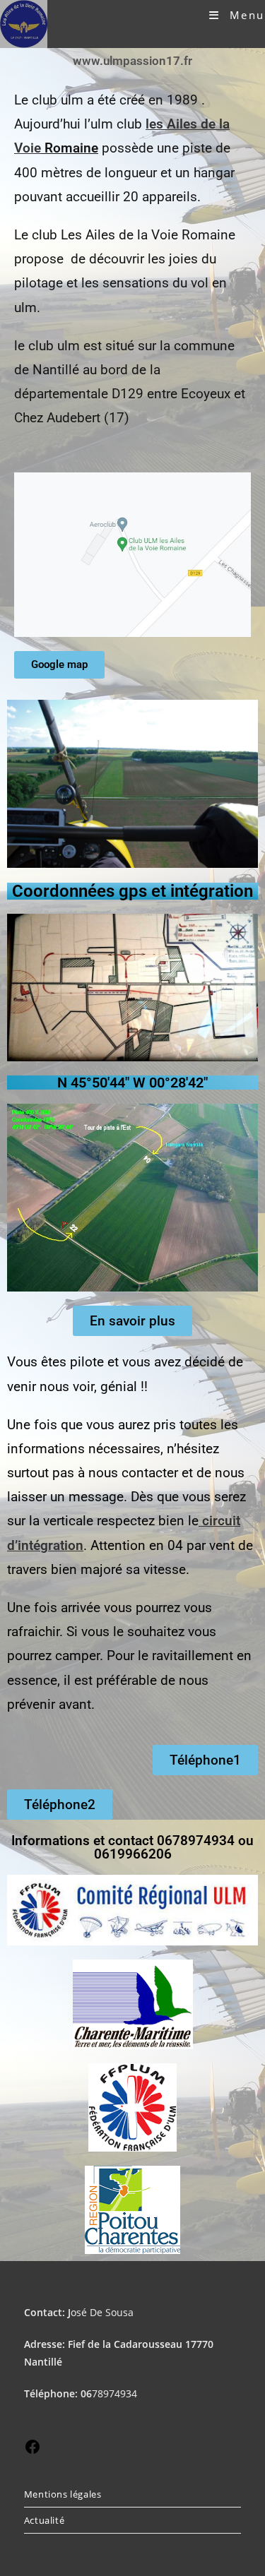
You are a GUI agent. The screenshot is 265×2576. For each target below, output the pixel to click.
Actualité (44, 2520)
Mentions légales (63, 2494)
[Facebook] (33, 2451)
